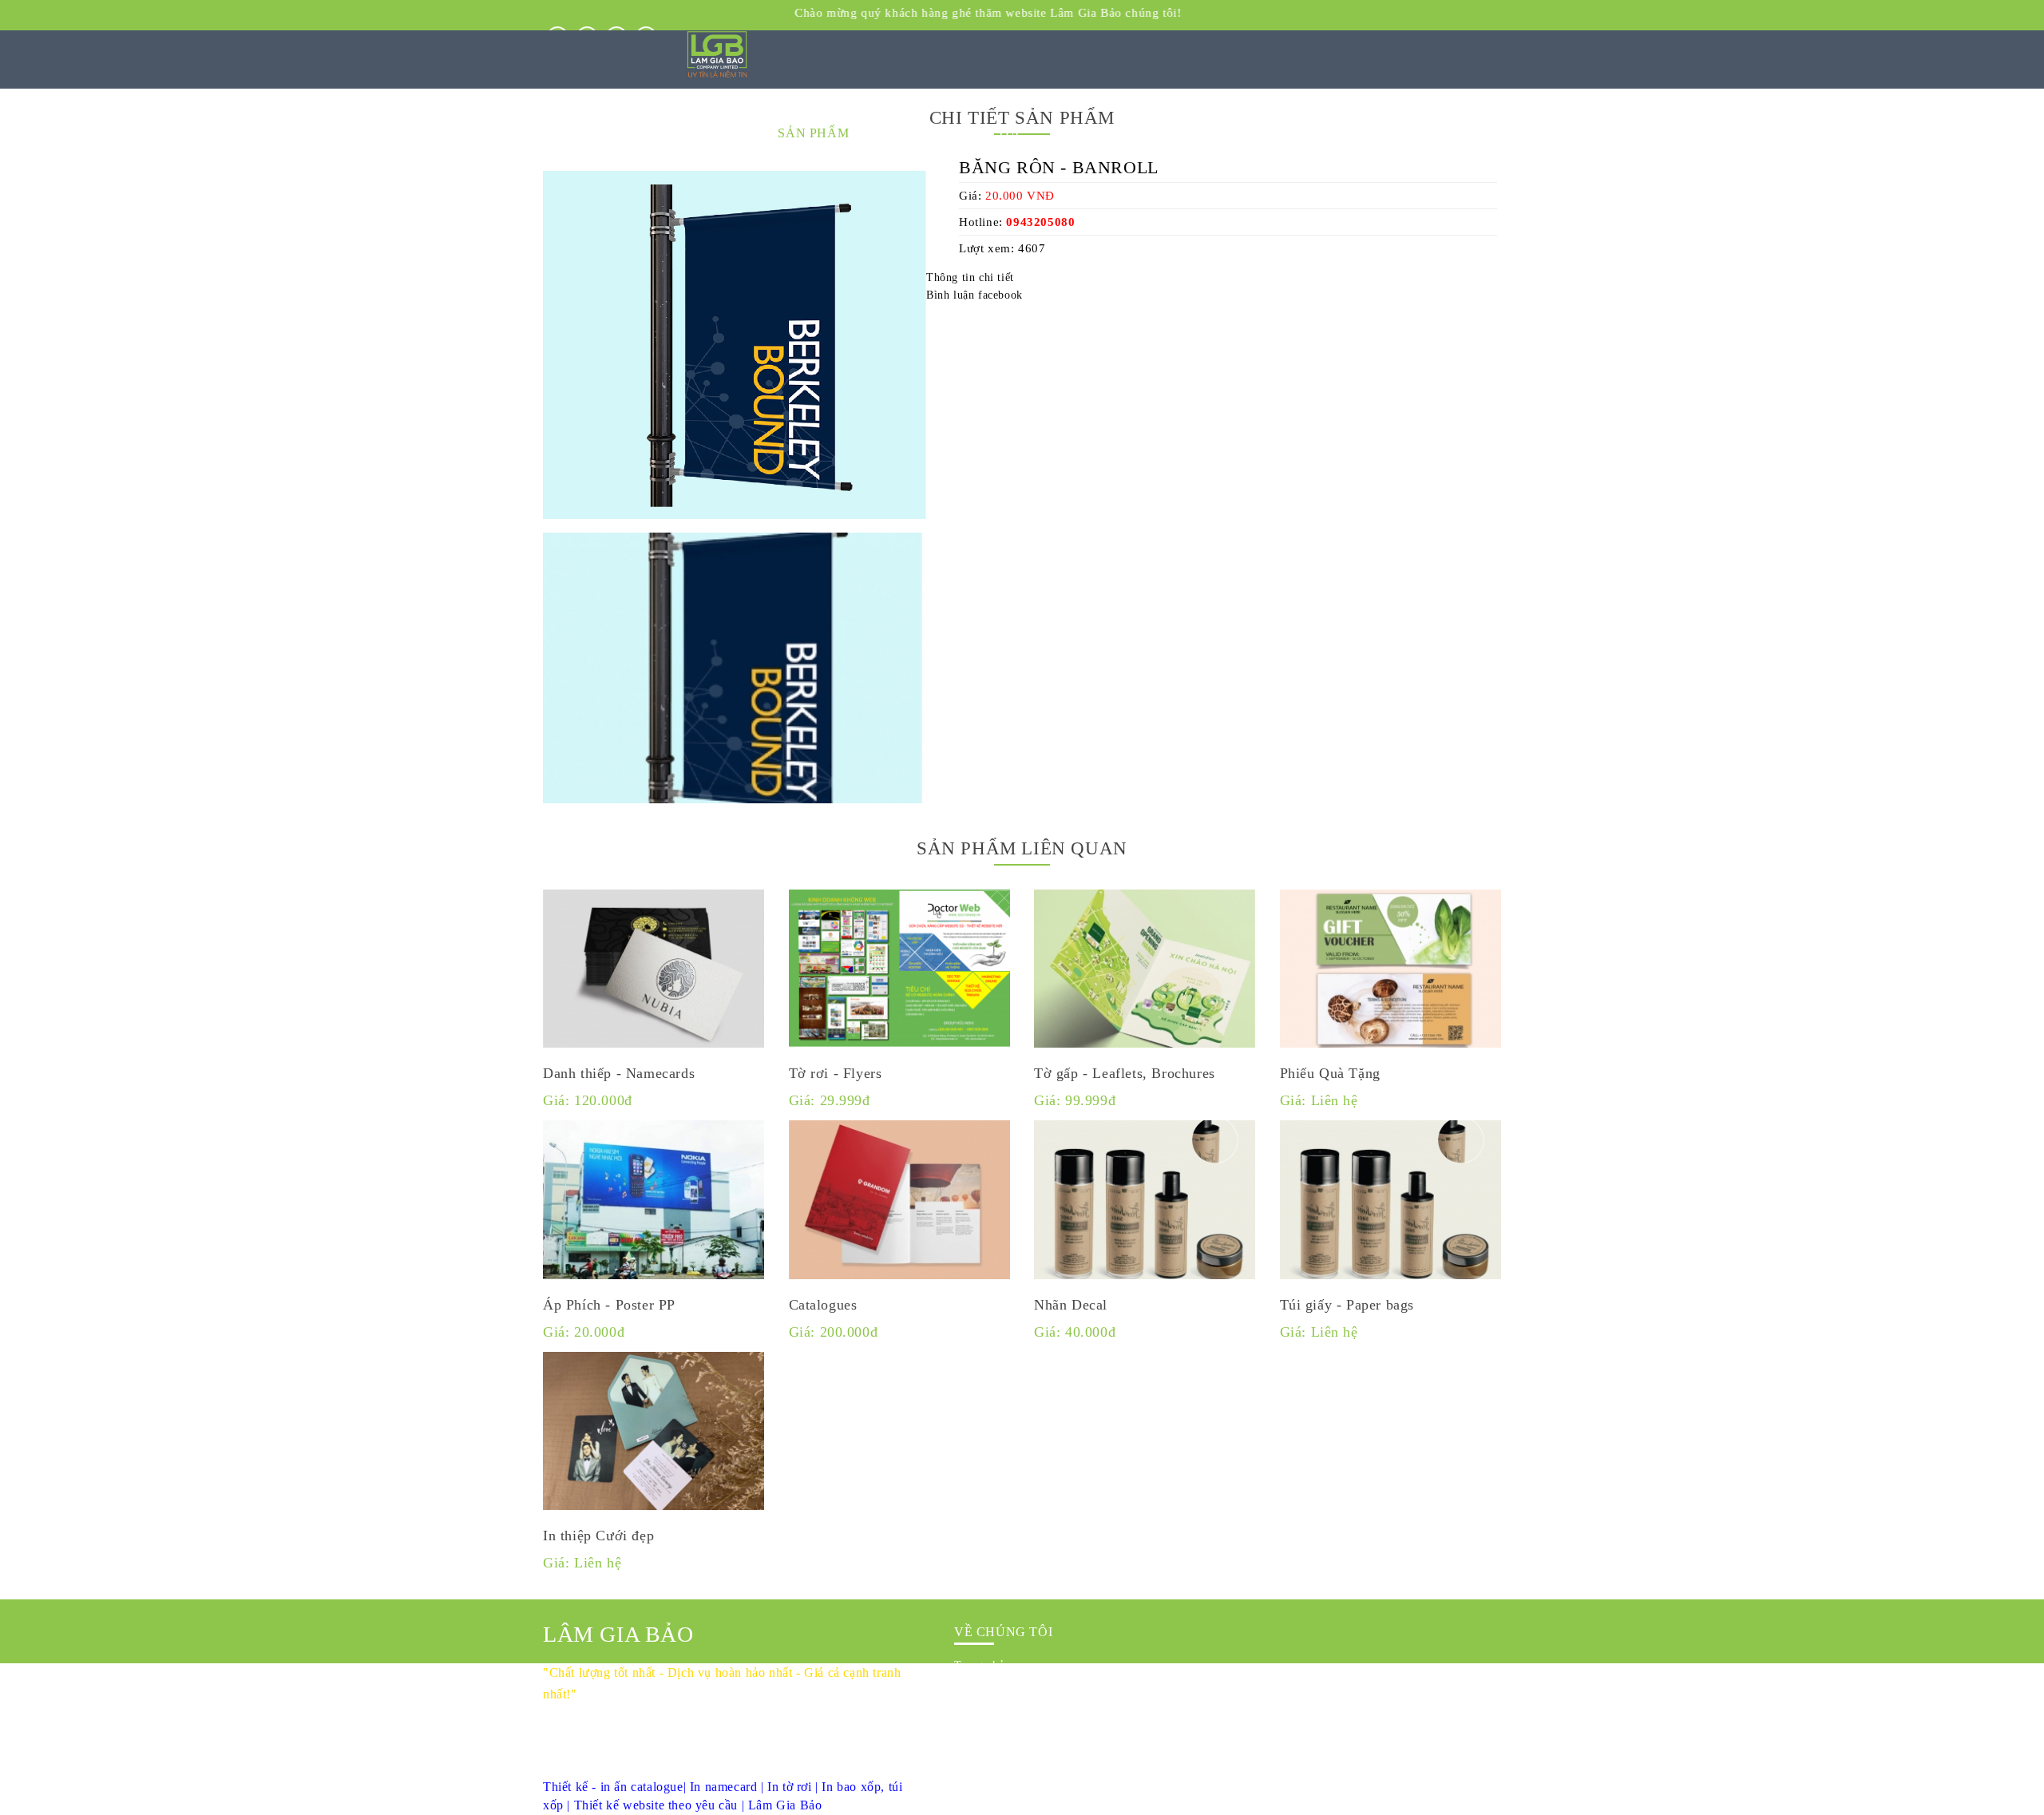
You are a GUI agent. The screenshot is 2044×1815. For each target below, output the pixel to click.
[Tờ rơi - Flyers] (900, 971)
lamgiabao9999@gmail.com (659, 1768)
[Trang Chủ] (717, 75)
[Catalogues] (900, 1202)
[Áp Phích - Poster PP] (654, 1202)
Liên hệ (973, 1758)
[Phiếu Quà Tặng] (1391, 971)
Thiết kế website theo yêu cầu (656, 1805)
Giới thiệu (979, 1688)
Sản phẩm (978, 1712)
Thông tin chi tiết (970, 277)
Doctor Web (1281, 1781)
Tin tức (972, 1735)
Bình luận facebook (974, 295)
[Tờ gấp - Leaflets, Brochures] (1145, 971)
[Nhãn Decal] (1145, 1202)
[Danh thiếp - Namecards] (654, 971)
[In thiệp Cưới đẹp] (654, 1434)
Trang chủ (979, 1665)
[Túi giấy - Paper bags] (1391, 1202)
